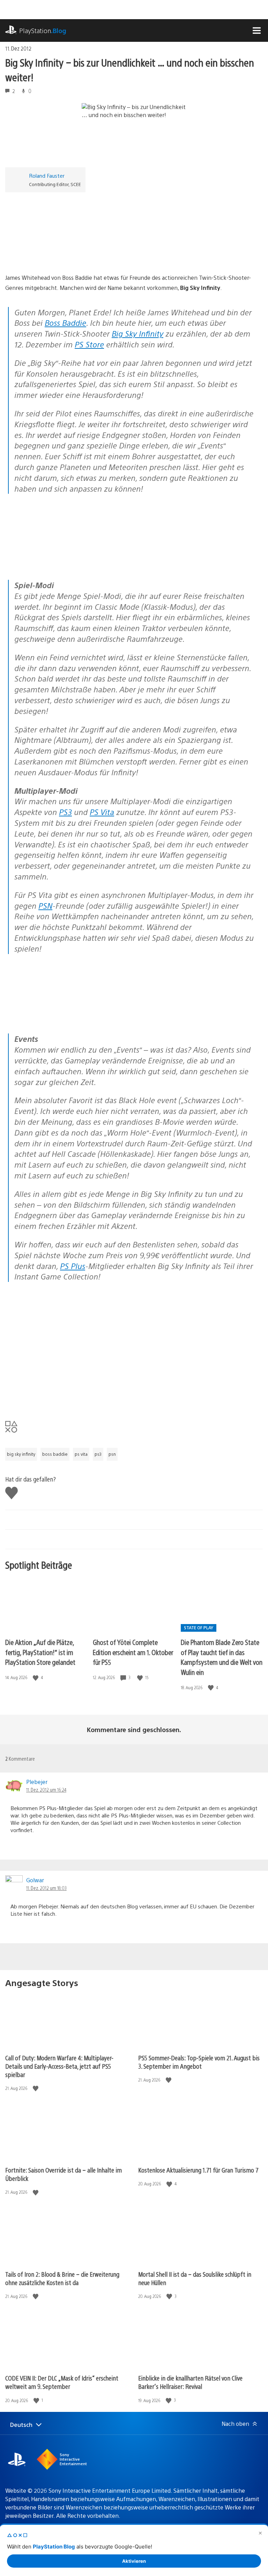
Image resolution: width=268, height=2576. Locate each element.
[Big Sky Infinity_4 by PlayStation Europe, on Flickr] (59, 560)
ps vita (81, 1454)
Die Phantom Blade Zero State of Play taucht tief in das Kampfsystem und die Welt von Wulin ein (222, 1657)
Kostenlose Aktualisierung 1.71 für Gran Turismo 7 (198, 2170)
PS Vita (102, 812)
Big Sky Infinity (137, 333)
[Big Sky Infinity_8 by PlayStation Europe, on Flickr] (166, 1014)
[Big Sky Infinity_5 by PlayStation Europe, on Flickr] (59, 253)
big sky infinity (21, 1454)
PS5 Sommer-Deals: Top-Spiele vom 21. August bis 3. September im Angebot (199, 2062)
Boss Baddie (65, 322)
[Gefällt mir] (36, 1678)
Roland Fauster (47, 175)
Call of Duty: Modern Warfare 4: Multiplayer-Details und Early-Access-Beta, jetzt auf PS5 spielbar (59, 2066)
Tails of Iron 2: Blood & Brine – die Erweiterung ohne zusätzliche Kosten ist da (62, 2278)
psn (112, 1454)
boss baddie (55, 1454)
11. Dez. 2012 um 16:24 (46, 1790)
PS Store (89, 344)
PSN (45, 905)
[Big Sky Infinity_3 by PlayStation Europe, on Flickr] (166, 560)
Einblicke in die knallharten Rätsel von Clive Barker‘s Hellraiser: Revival (190, 2382)
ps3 (98, 1454)
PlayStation (43, 30)
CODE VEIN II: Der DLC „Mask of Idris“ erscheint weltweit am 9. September (62, 2382)
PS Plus (73, 1266)
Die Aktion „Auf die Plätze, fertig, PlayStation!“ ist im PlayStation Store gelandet (40, 1652)
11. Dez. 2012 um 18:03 (46, 1888)
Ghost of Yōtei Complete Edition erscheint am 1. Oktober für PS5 (133, 1652)
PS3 (65, 812)
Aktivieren (134, 2561)
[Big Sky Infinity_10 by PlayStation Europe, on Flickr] (59, 1014)
